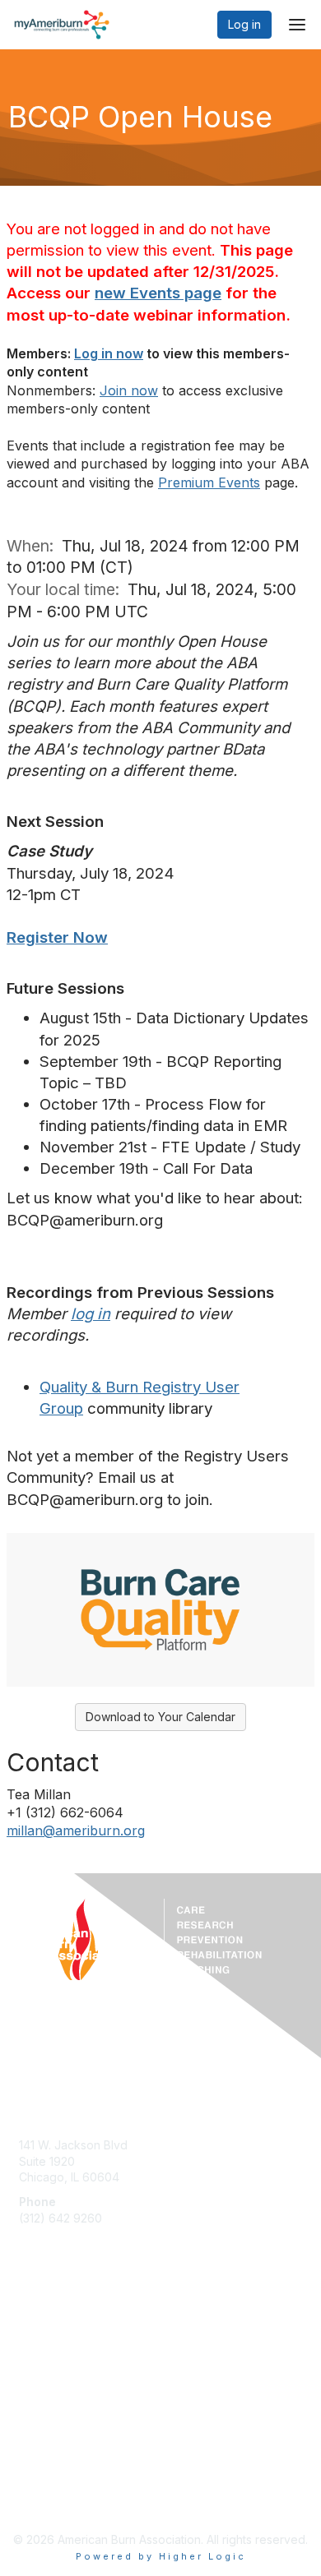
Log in (244, 24)
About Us (44, 2466)
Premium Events (209, 482)
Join (30, 2326)
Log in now (109, 353)
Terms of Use (56, 2483)
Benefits (41, 2342)
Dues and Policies (67, 2358)
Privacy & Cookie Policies (88, 2498)
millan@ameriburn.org (76, 1830)
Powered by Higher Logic (161, 2556)
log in (91, 1314)
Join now (129, 390)
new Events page (158, 293)
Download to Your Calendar (160, 1717)
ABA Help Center (65, 2121)
